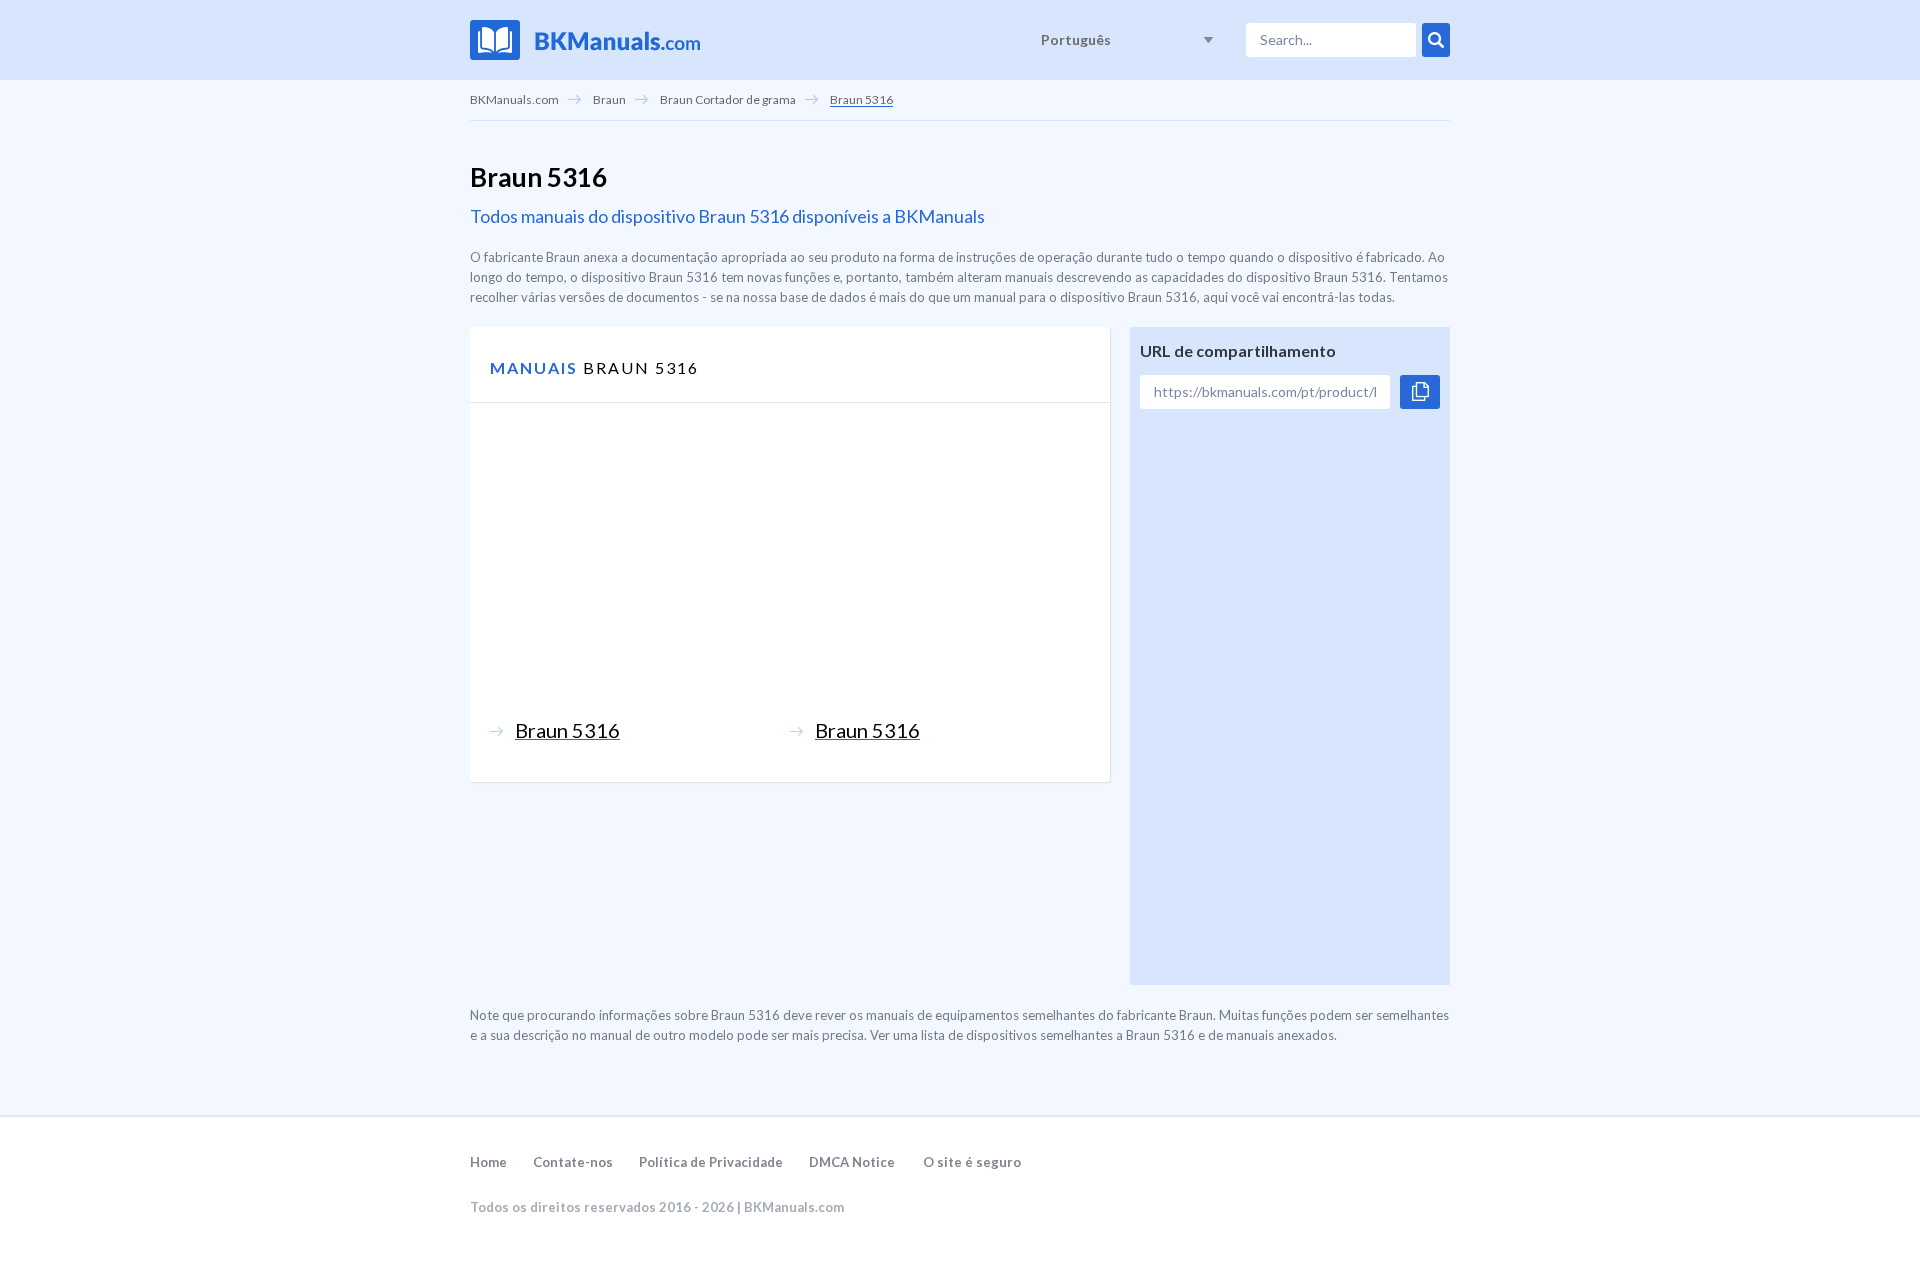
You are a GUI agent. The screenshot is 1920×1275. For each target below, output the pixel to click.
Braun (609, 99)
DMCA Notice (852, 1162)
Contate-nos (573, 1162)
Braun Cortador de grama (728, 99)
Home (488, 1162)
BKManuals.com (514, 99)
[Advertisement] (790, 578)
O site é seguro (972, 1162)
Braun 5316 (861, 99)
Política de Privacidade (711, 1162)
